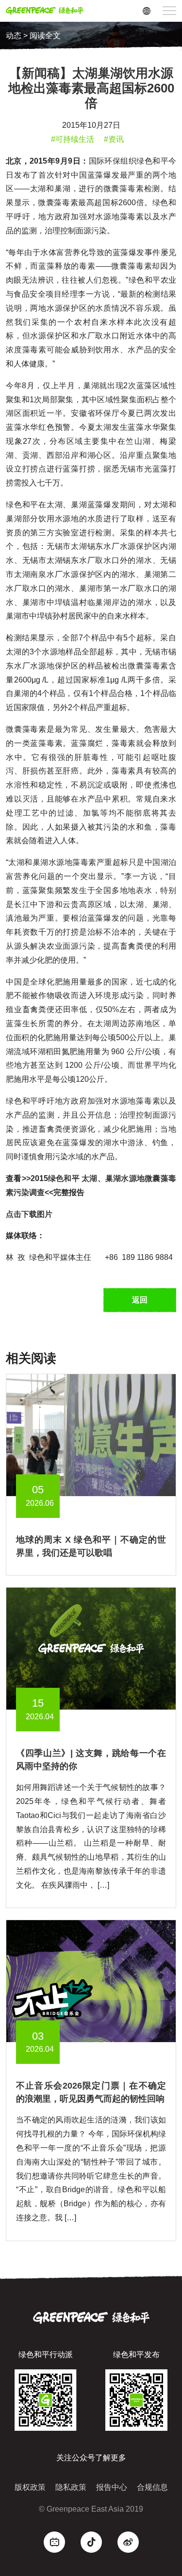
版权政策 (30, 2487)
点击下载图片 (30, 1214)
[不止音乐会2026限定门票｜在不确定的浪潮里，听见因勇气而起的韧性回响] (91, 1981)
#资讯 (114, 139)
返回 (140, 1300)
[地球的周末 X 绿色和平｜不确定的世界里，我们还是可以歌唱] (91, 1434)
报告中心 (112, 2487)
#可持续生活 (73, 139)
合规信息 (152, 2487)
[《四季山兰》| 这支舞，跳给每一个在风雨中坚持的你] (91, 1648)
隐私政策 (71, 2487)
